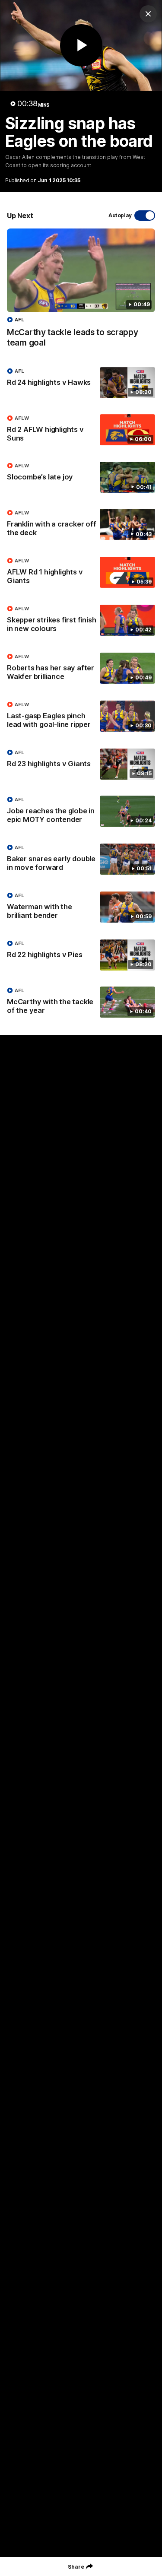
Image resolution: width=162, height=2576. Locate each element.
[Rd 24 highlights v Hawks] (81, 383)
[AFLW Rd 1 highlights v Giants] (81, 573)
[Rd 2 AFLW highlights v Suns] (81, 430)
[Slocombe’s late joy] (81, 477)
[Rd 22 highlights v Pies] (81, 955)
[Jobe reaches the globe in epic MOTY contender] (81, 812)
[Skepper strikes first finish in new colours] (81, 621)
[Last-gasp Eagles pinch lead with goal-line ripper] (81, 717)
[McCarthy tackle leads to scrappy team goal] (81, 292)
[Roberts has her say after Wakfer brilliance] (81, 669)
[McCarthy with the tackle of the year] (81, 1002)
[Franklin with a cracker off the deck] (81, 525)
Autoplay (120, 215)
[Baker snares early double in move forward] (81, 860)
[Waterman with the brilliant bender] (81, 907)
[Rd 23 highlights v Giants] (81, 764)
